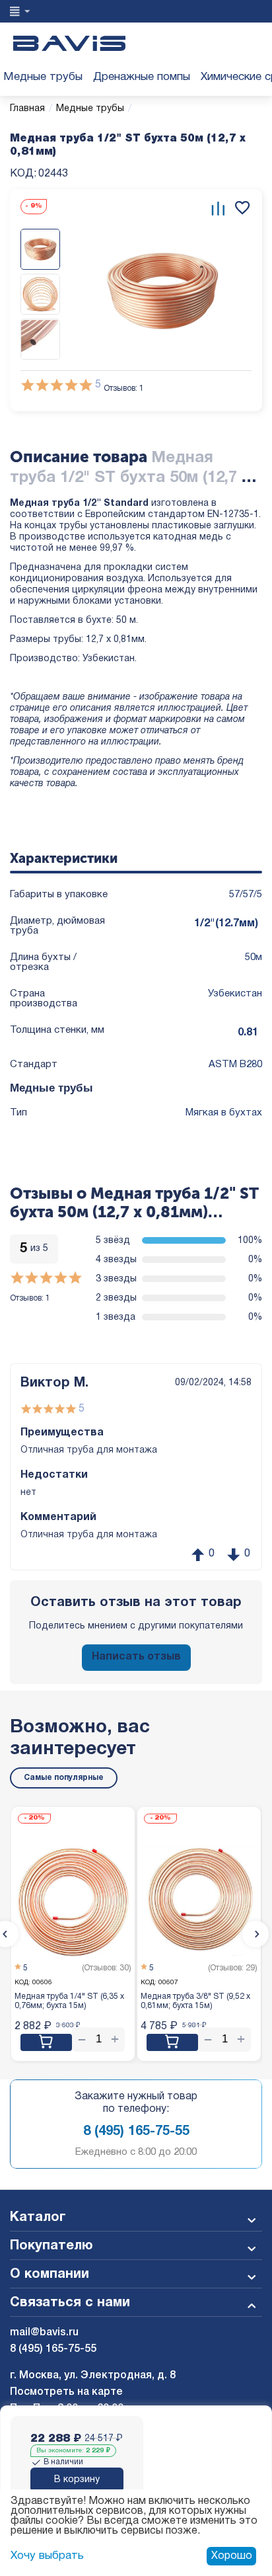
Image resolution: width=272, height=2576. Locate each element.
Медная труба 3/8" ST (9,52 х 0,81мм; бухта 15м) (195, 2001)
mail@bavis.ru (44, 2333)
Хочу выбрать (47, 2556)
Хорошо (232, 2556)
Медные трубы (43, 77)
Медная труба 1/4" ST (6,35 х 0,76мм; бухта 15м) (69, 2001)
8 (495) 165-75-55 (136, 2132)
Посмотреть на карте (66, 2392)
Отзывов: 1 (124, 388)
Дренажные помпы (142, 77)
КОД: (23, 174)
